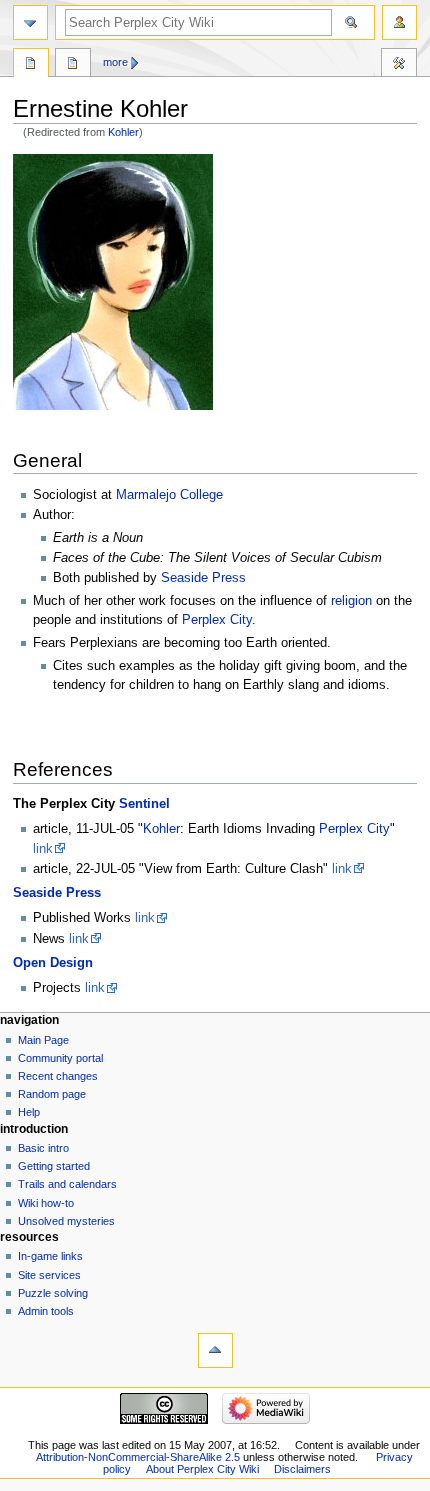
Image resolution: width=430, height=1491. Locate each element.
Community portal (60, 1058)
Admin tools (46, 1311)
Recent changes (58, 1076)
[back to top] (215, 1350)
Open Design (53, 963)
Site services (49, 1275)
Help (29, 1112)
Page (31, 65)
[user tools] (399, 22)
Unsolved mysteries (66, 1221)
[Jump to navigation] (30, 22)
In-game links (50, 1256)
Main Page (43, 1040)
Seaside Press (203, 578)
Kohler (123, 132)
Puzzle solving (53, 1293)
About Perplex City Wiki (202, 1469)
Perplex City (217, 620)
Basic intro (43, 1148)
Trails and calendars (67, 1184)
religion (351, 601)
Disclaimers (302, 1469)
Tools (399, 65)
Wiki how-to (46, 1203)
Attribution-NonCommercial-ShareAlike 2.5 (139, 1457)
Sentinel (144, 804)
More (115, 62)
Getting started (54, 1166)
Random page (52, 1094)
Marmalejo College (169, 495)
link (43, 849)
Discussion (73, 65)
